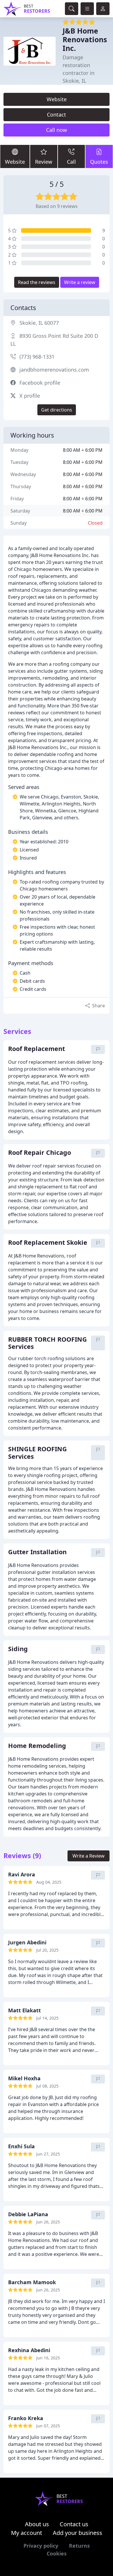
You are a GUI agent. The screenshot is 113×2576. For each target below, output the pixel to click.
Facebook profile (40, 383)
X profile (30, 396)
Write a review (80, 282)
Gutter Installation (37, 1552)
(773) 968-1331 (37, 357)
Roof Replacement (37, 1049)
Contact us (74, 2524)
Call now (57, 130)
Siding (18, 1649)
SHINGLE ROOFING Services (38, 1453)
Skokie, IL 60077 (39, 323)
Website (57, 99)
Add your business (78, 2533)
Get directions (57, 410)
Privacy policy (41, 2546)
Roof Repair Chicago (40, 1153)
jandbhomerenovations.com (54, 370)
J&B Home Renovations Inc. (85, 39)
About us (37, 2524)
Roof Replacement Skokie (48, 1243)
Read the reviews (37, 282)
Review (44, 162)
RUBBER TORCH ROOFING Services (48, 1343)
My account (27, 2533)
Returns (79, 2546)
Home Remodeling (37, 1746)
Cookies (57, 2553)
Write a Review (89, 1856)
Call (71, 162)
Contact (57, 115)
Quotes (99, 162)
